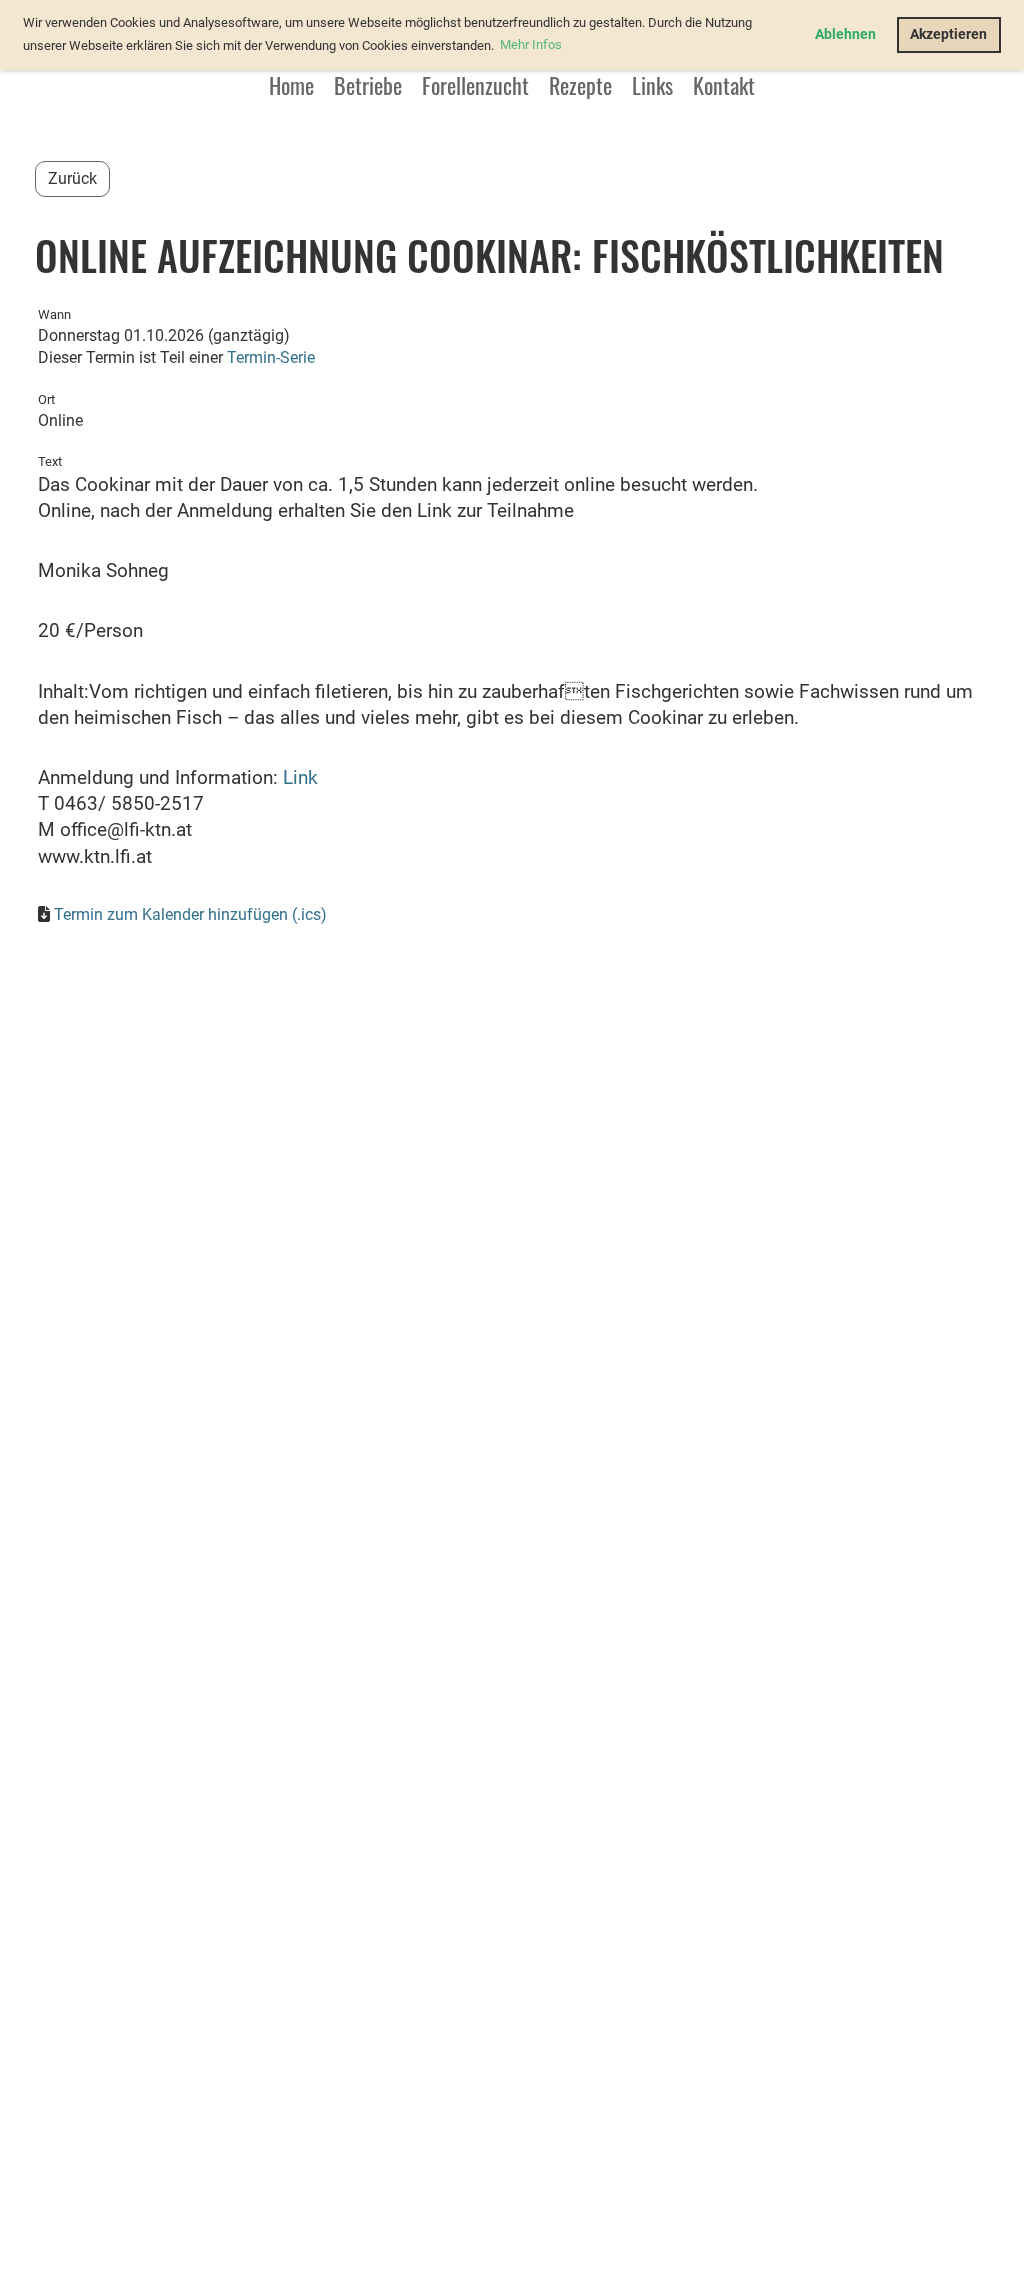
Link (300, 778)
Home (291, 85)
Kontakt (724, 85)
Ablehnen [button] (845, 34)
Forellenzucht (475, 85)
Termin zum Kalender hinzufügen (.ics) (190, 914)
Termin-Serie (271, 357)
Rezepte (580, 85)
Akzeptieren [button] (948, 34)
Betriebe (368, 85)
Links (652, 85)
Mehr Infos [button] (531, 44)
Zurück (72, 178)
